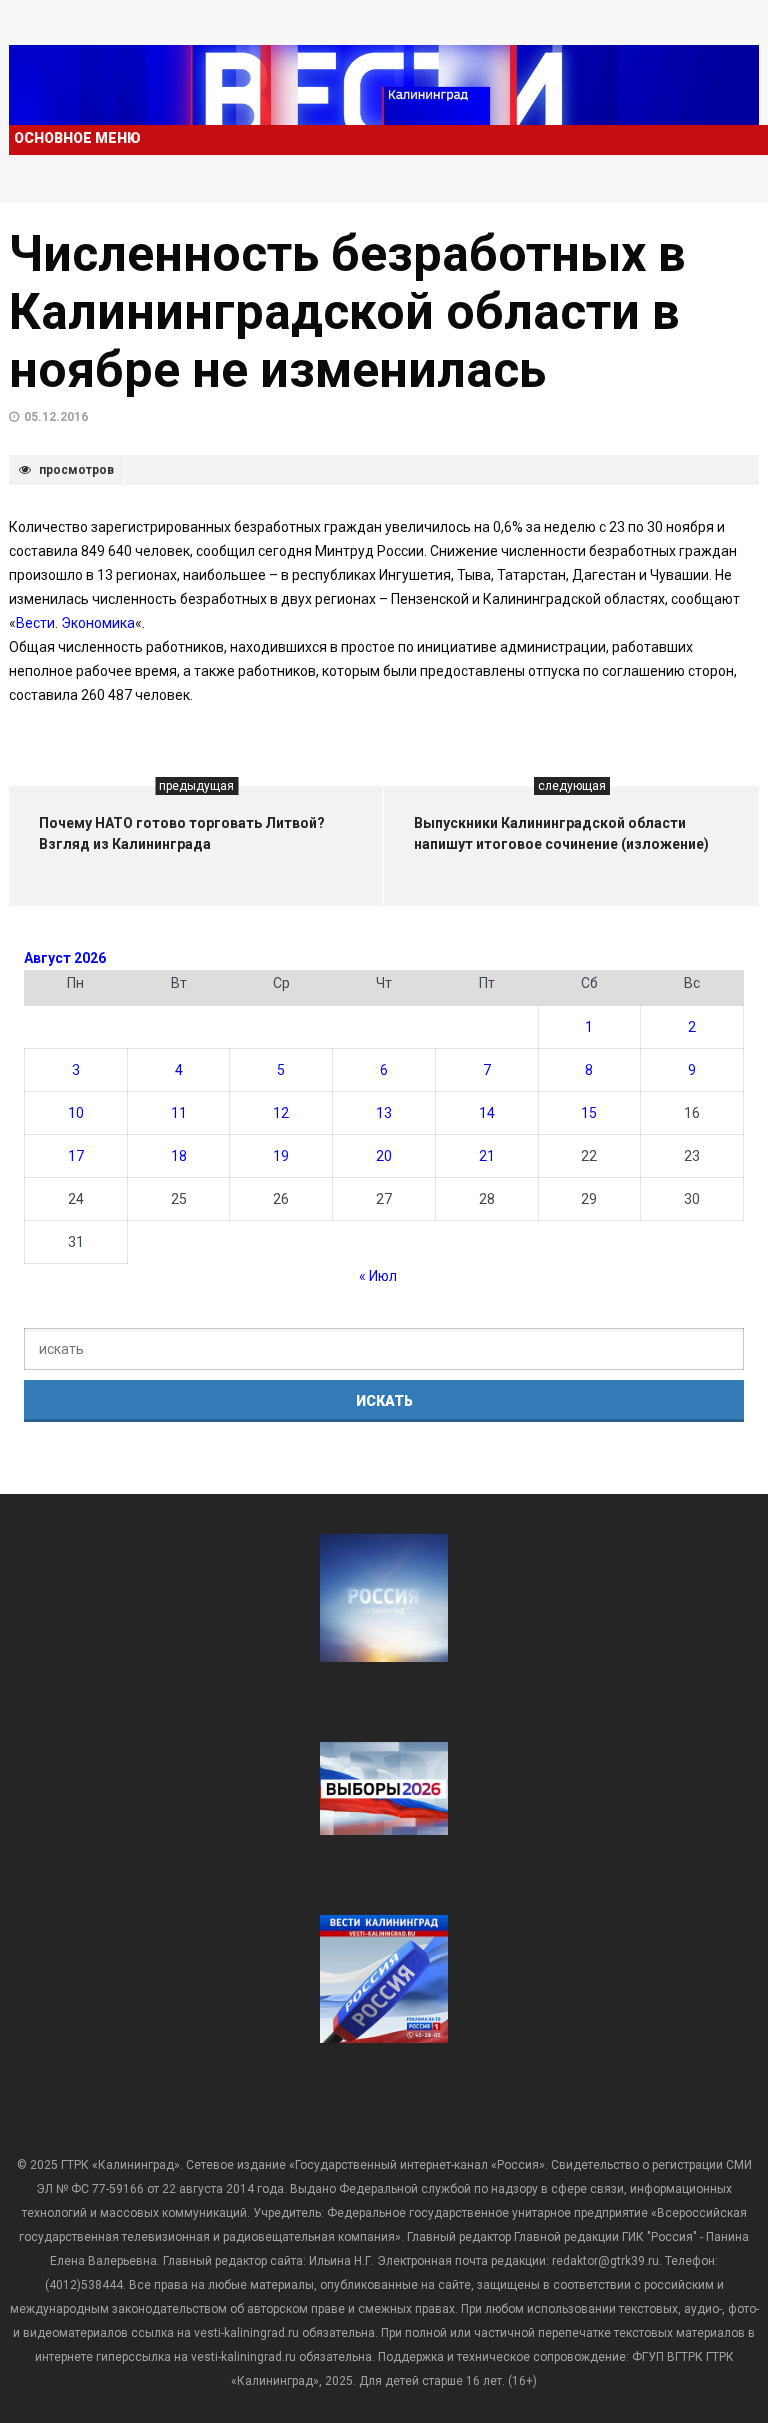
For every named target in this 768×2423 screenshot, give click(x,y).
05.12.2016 (56, 417)
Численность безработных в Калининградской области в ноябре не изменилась (347, 312)
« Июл (378, 1276)
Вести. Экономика (75, 623)
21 (487, 1156)
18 (179, 1156)
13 (384, 1113)
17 (76, 1156)
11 (179, 1113)
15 (589, 1113)
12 (281, 1113)
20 (384, 1156)
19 (281, 1156)
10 (76, 1113)
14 (487, 1113)
